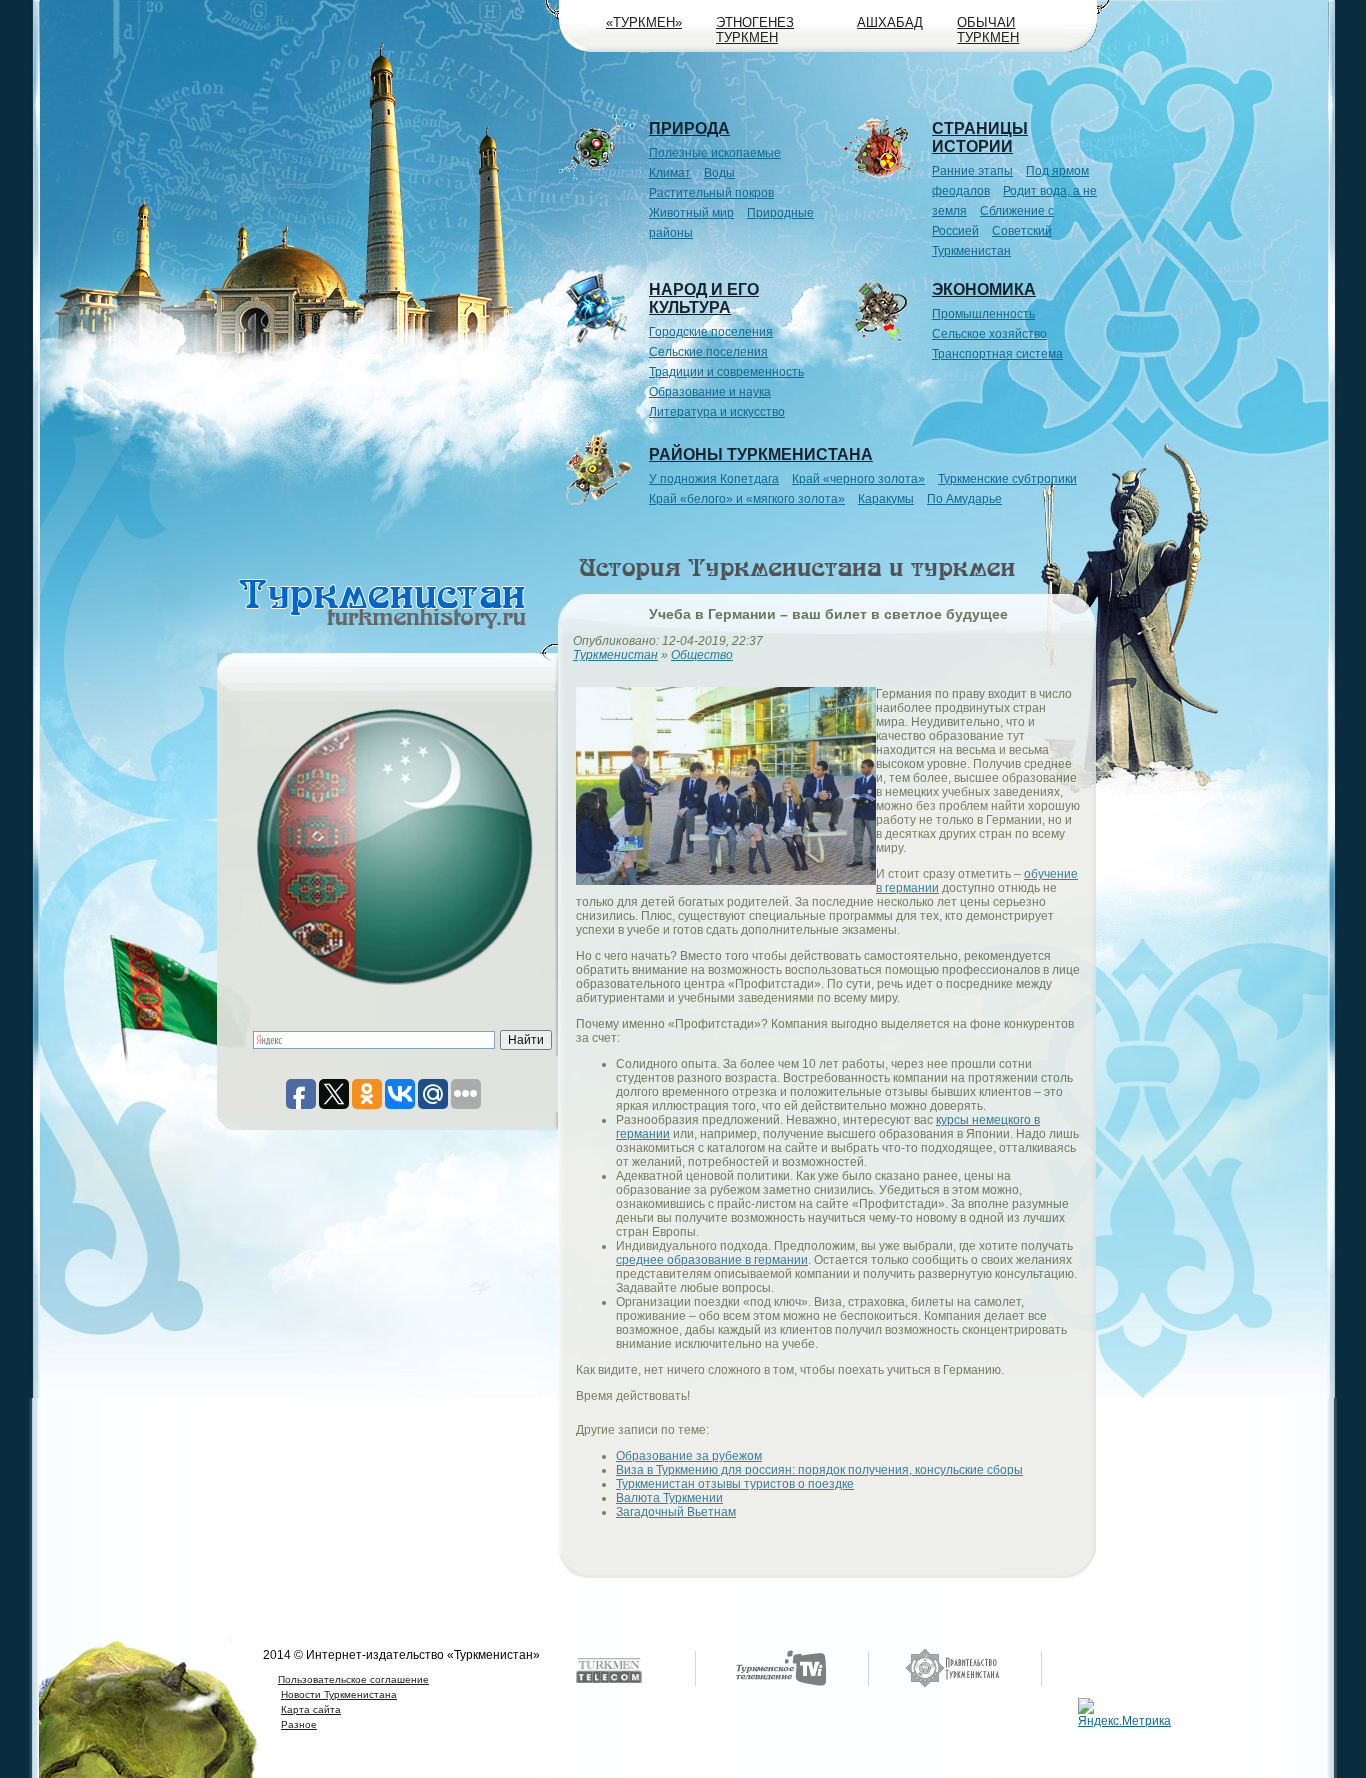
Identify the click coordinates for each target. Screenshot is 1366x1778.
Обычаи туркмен (988, 30)
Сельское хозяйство (989, 334)
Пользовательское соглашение (353, 1679)
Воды (719, 173)
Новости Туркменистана (339, 1694)
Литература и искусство (717, 412)
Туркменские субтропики (1007, 479)
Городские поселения (711, 332)
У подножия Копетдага (714, 479)
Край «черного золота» (858, 479)
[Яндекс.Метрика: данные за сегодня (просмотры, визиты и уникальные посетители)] (1127, 1713)
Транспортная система (997, 354)
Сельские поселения (708, 352)
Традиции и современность (726, 372)
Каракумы (886, 499)
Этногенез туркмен (755, 30)
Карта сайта (311, 1709)
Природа (689, 128)
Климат (670, 173)
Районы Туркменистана (761, 454)
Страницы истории (980, 137)
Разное (299, 1724)
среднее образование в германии (712, 1260)
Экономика (984, 289)
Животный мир (691, 213)
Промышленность (983, 314)
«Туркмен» (644, 22)
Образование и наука (710, 392)
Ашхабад (890, 22)
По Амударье (964, 499)
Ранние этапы (972, 171)
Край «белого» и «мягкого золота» (747, 499)
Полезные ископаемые (715, 153)
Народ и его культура (704, 298)
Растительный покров (711, 193)
